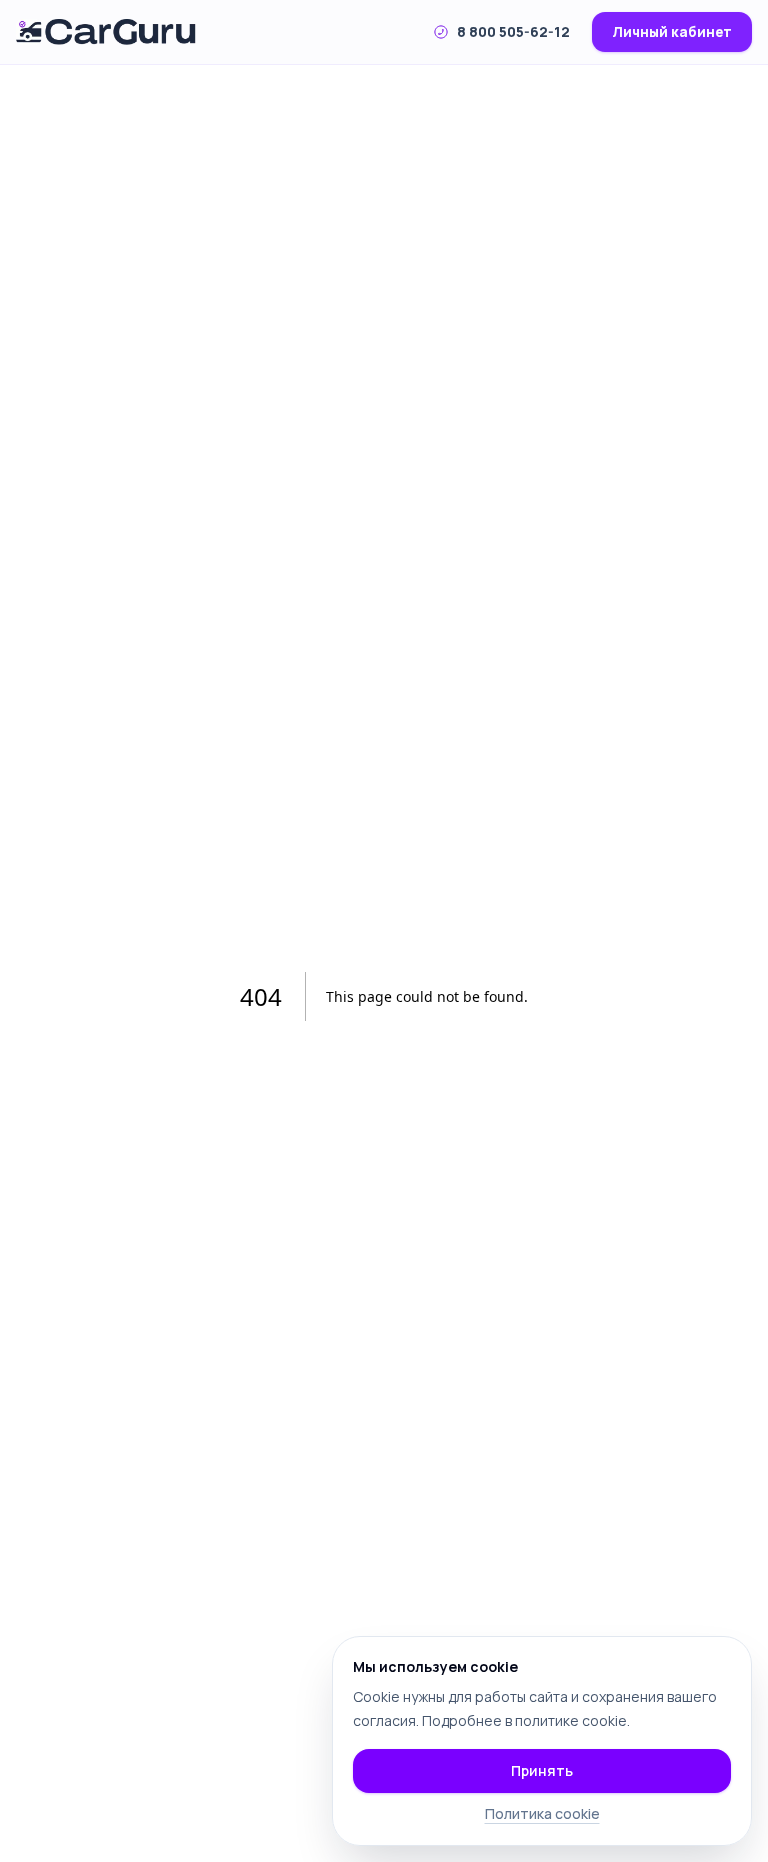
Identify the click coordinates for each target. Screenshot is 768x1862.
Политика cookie (542, 1813)
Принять (542, 1770)
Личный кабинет (672, 32)
